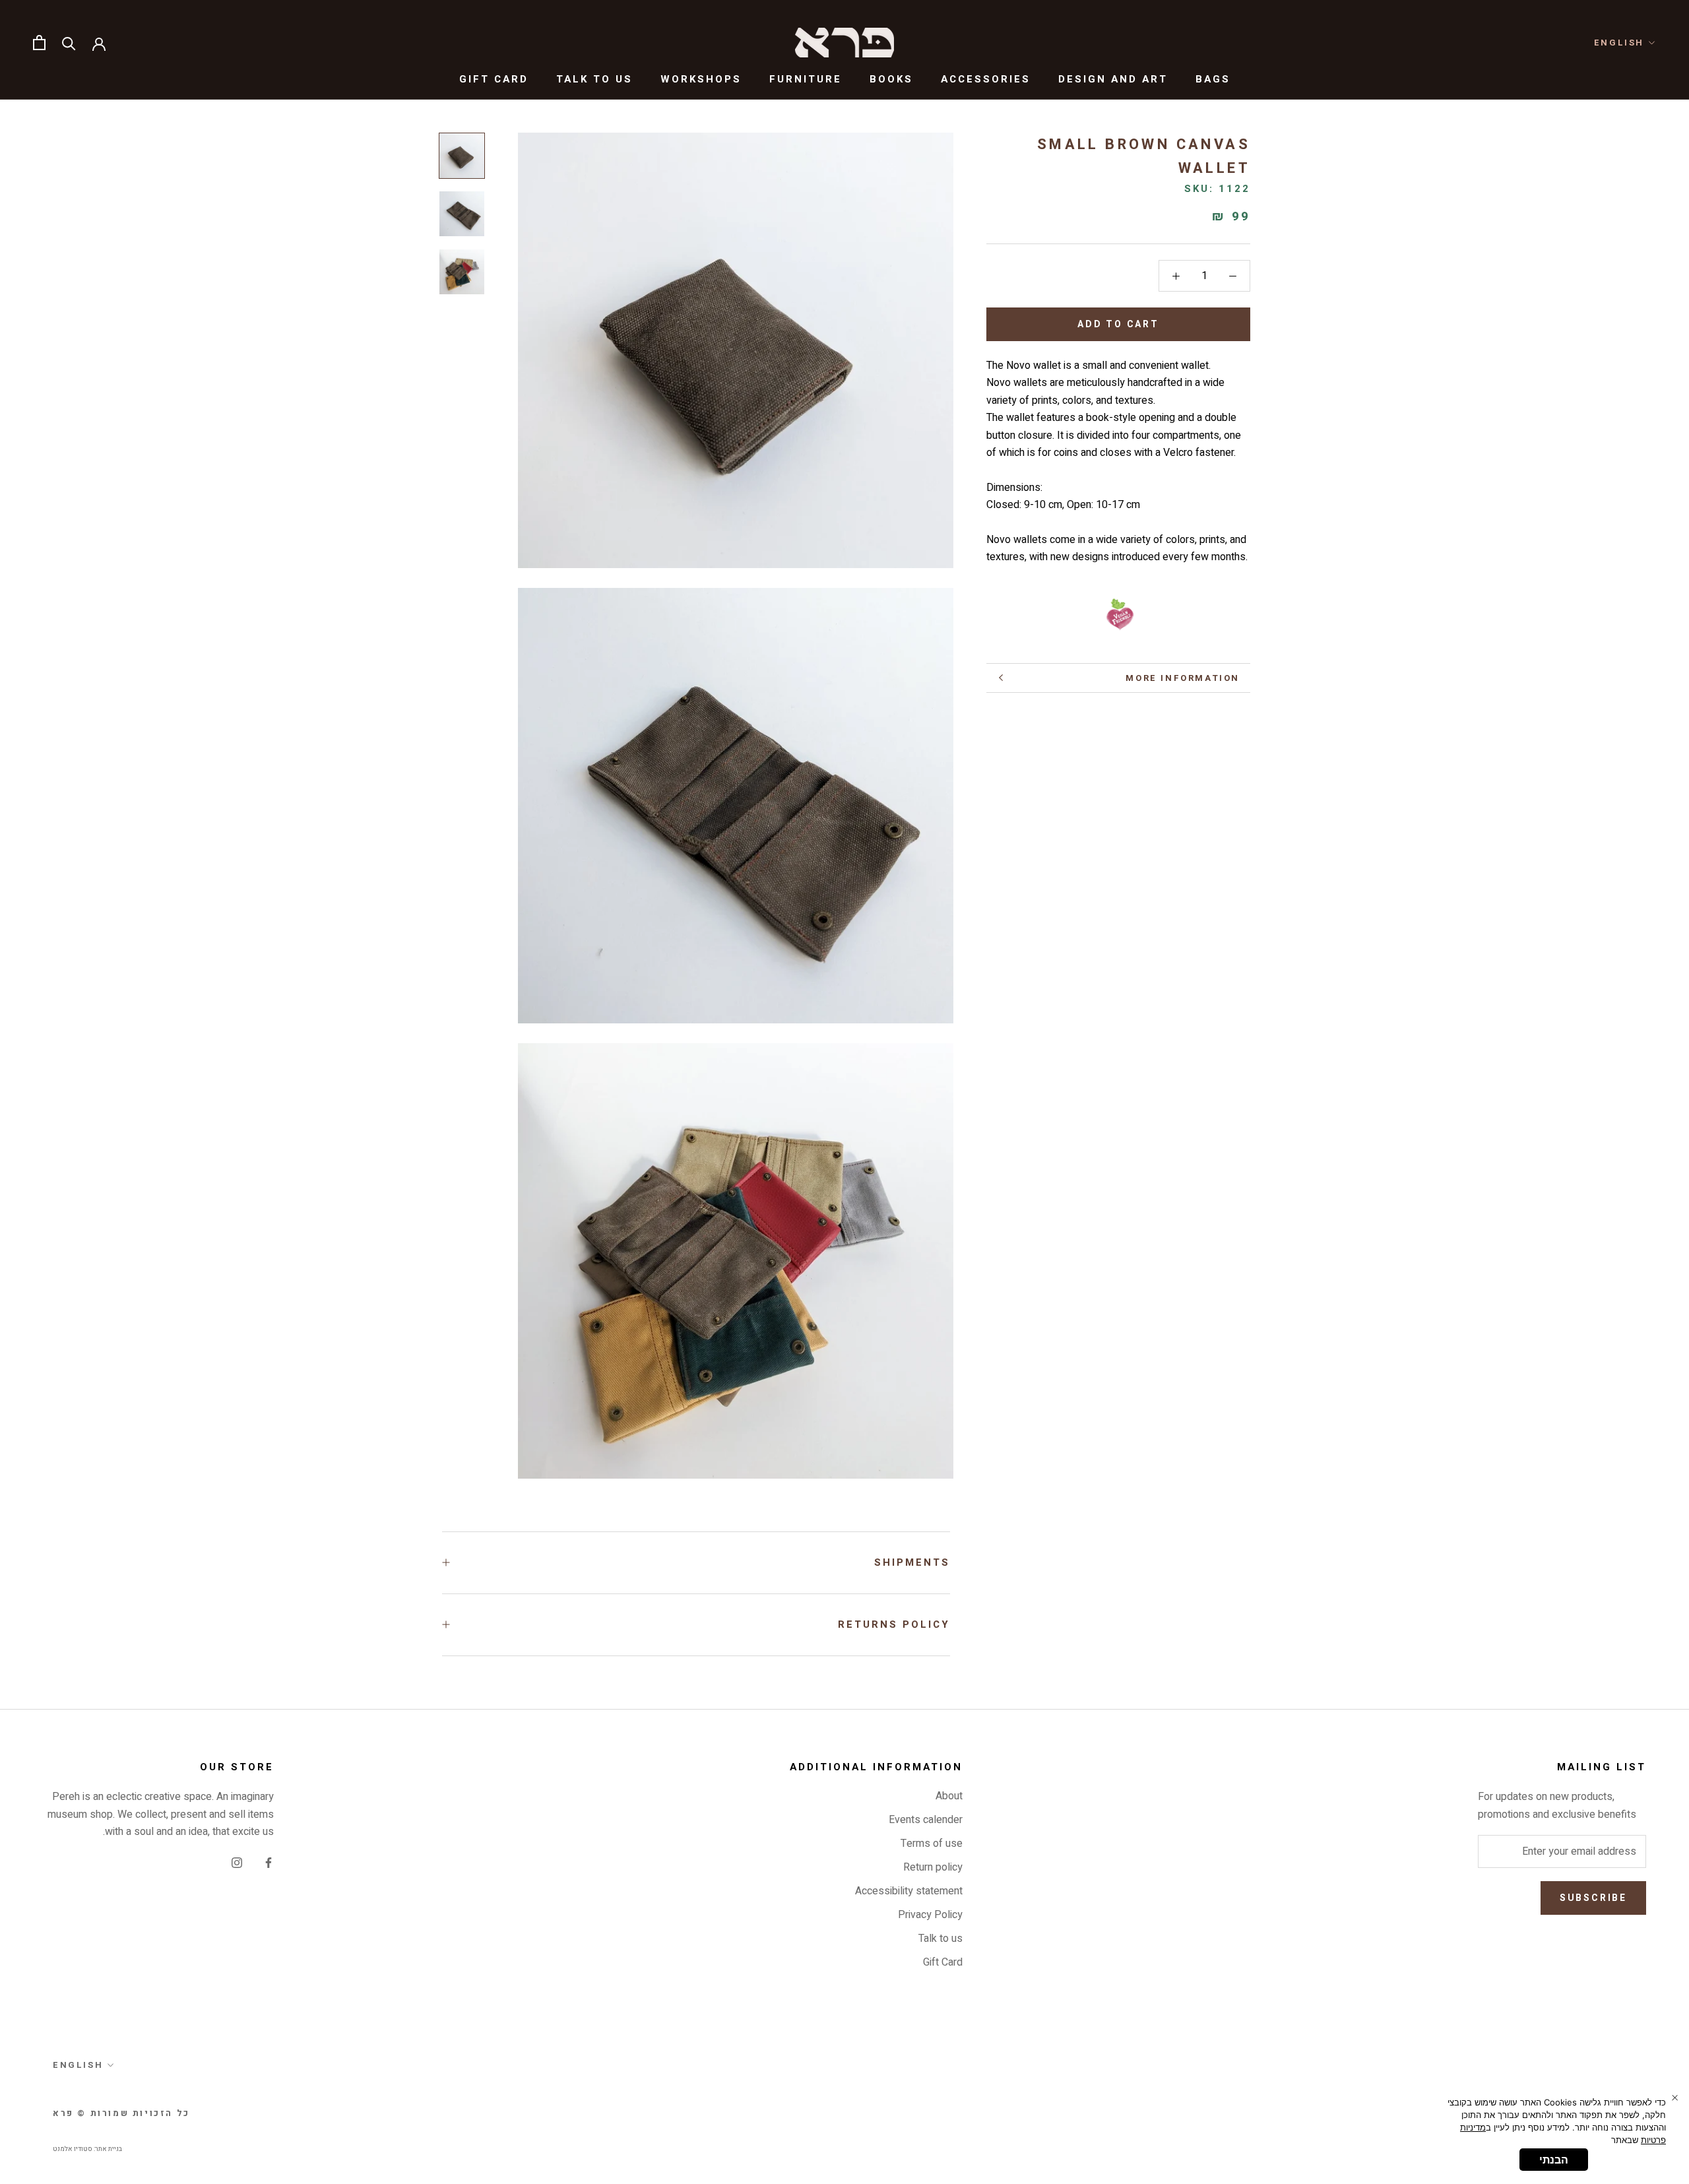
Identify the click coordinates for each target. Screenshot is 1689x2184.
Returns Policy (894, 1624)
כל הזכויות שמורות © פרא (121, 2113)
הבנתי (1554, 2160)
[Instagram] (237, 1862)
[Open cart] (39, 43)
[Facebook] (269, 1862)
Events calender (926, 1820)
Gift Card (494, 79)
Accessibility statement (909, 1891)
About (949, 1796)
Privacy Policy (930, 1915)
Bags (1213, 79)
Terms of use (932, 1844)
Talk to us (594, 79)
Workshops (701, 79)
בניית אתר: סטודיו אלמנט (87, 2149)
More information (1183, 678)
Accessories (986, 79)
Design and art (1113, 79)
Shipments (912, 1562)
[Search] (69, 43)
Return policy (933, 1867)
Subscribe (1593, 1898)
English (1619, 43)
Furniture (806, 79)
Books (891, 79)
